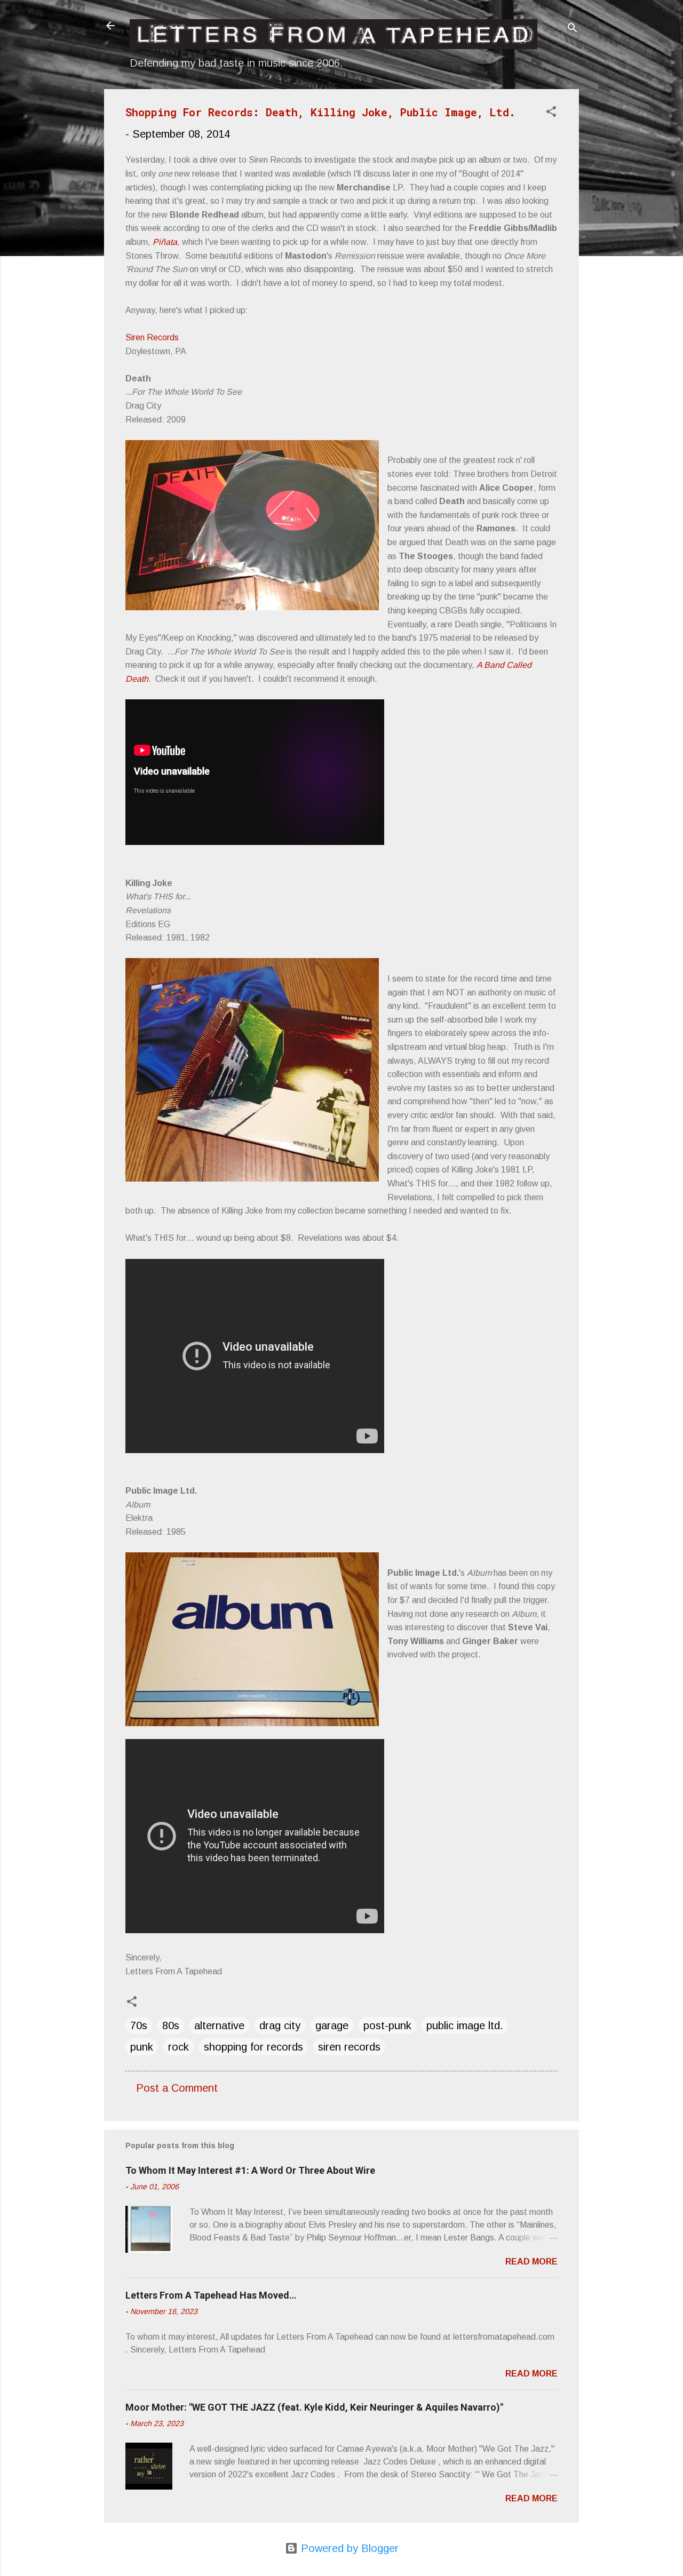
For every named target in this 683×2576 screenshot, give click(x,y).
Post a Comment (177, 2088)
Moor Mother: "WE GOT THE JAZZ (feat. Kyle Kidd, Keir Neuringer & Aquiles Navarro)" (314, 2407)
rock (178, 2047)
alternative (219, 2025)
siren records (349, 2047)
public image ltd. (465, 2025)
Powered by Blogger (348, 2548)
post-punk (387, 2025)
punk (142, 2047)
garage (332, 2025)
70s (139, 2025)
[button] (551, 113)
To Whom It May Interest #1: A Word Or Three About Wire (250, 2170)
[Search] (573, 29)
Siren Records (152, 337)
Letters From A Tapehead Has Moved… (211, 2295)
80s (171, 2025)
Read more (531, 2262)
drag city (280, 2025)
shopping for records (253, 2047)
